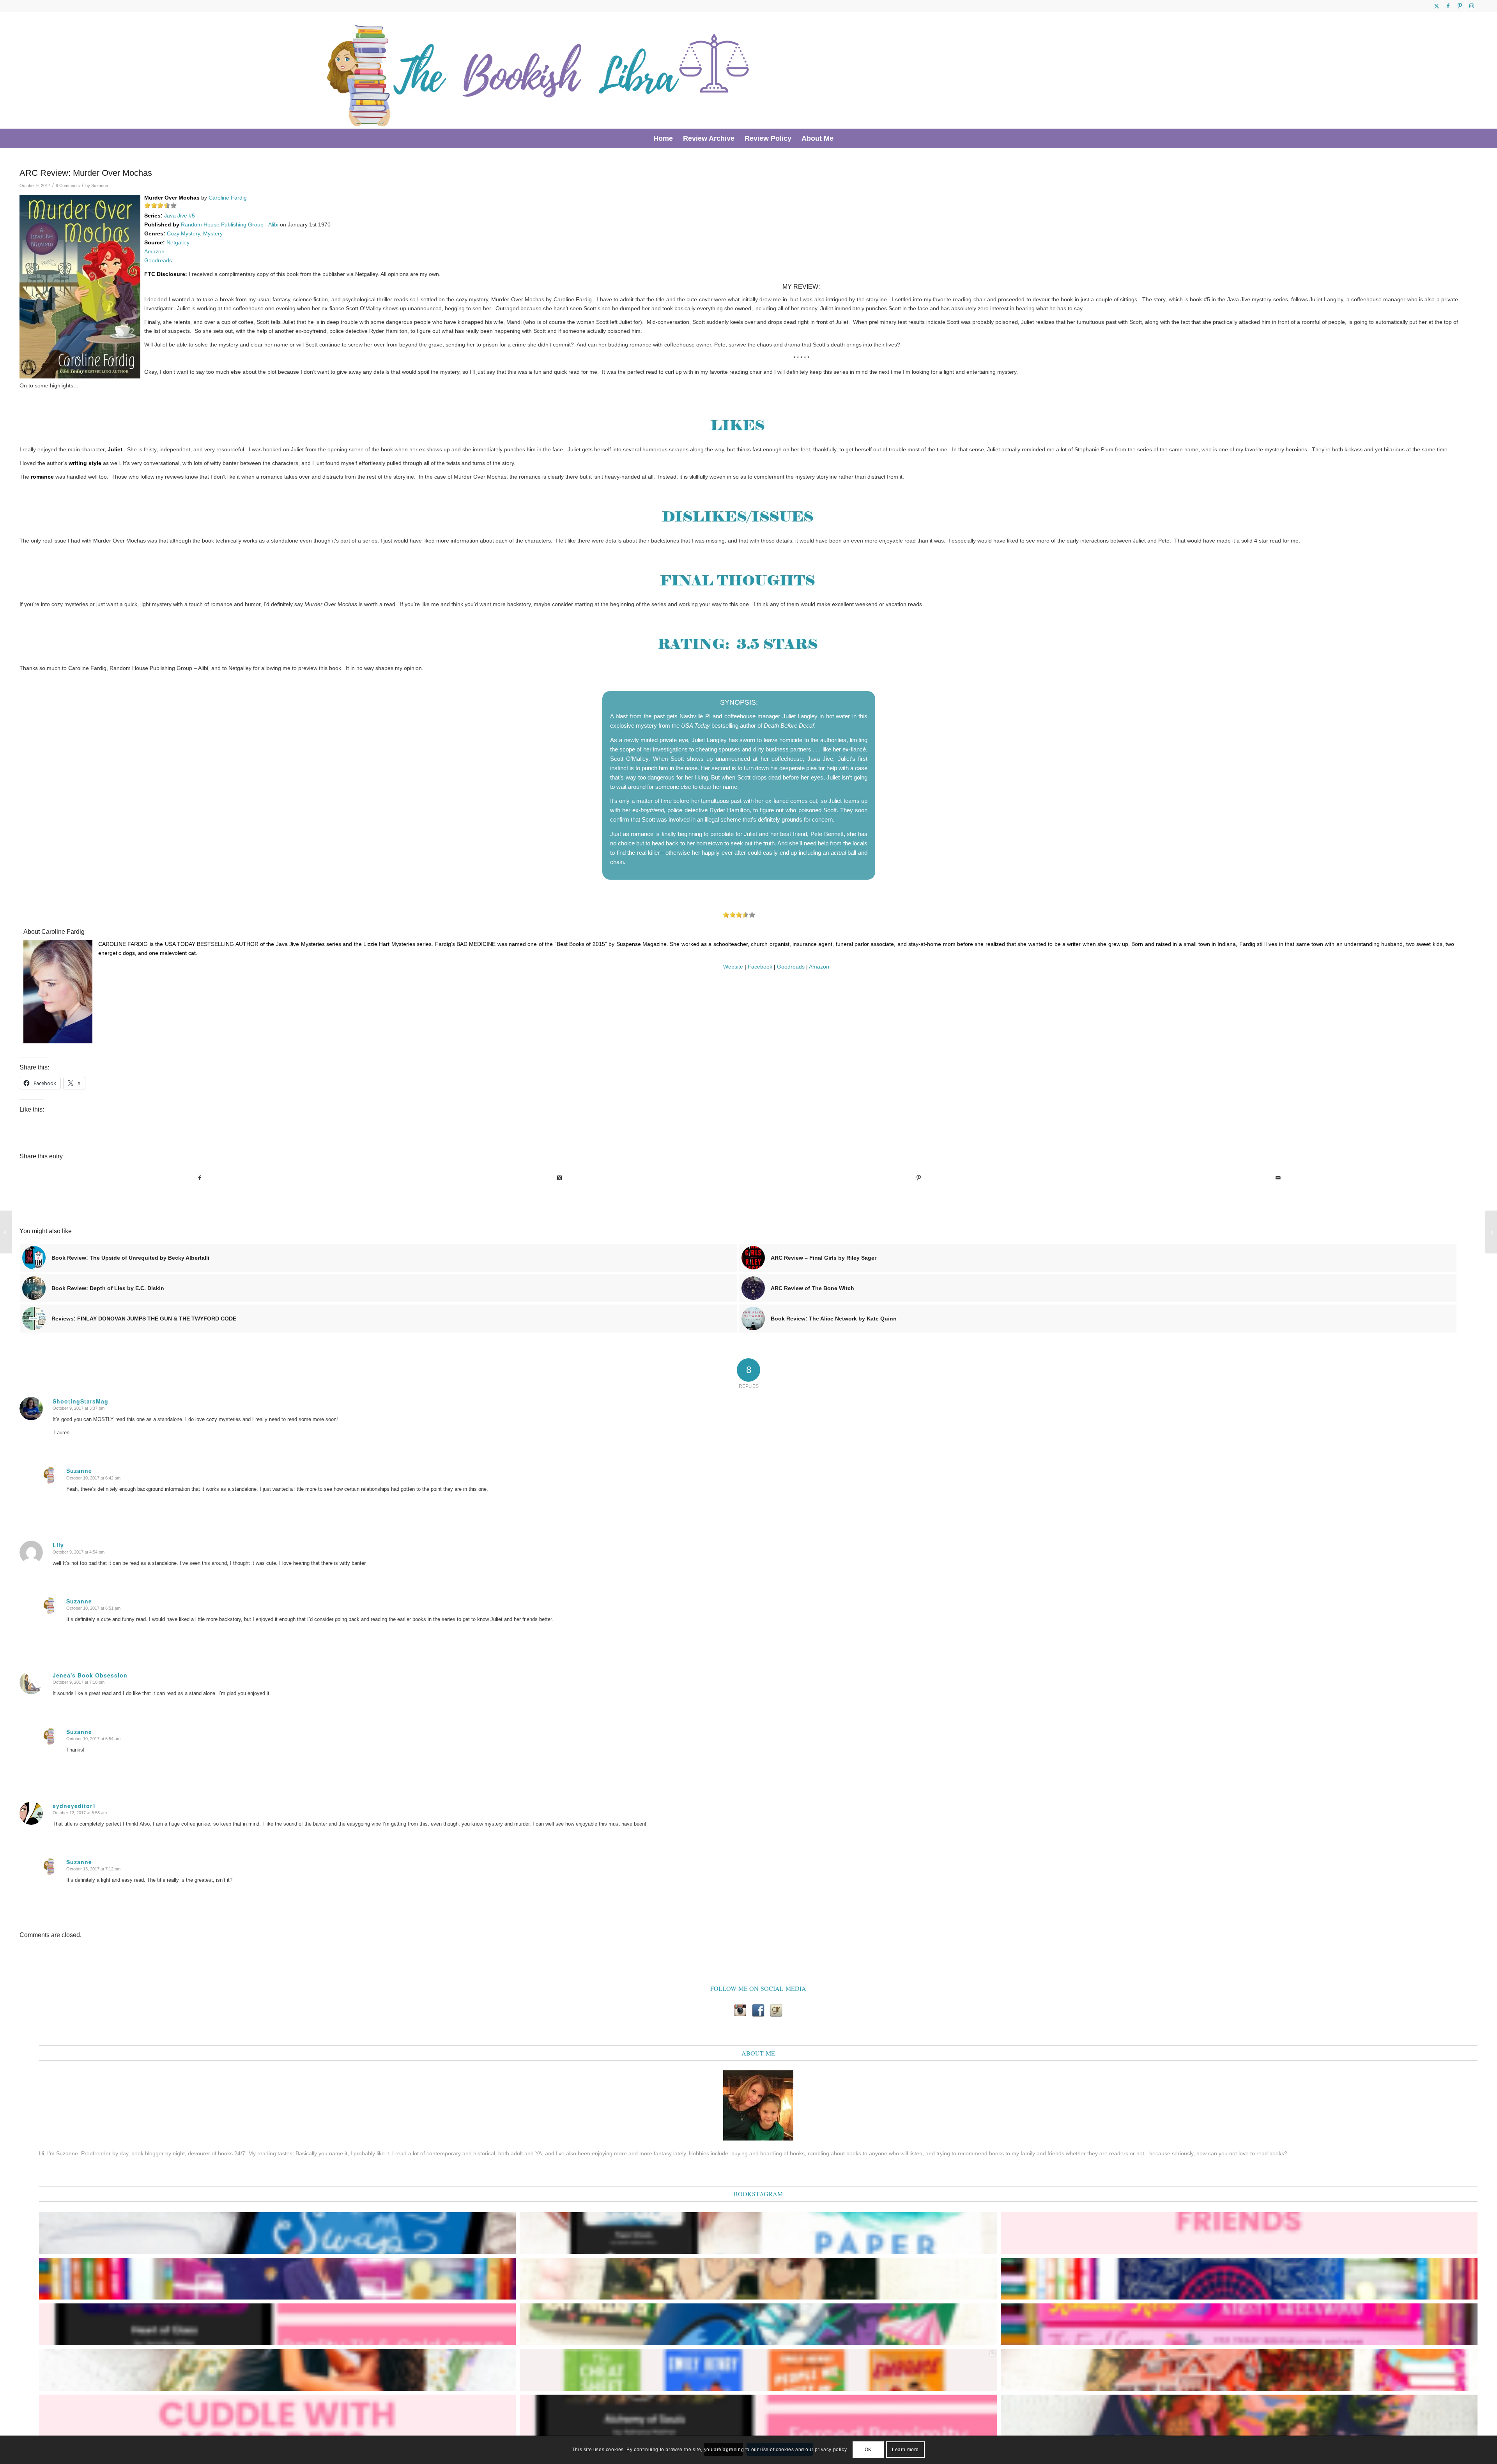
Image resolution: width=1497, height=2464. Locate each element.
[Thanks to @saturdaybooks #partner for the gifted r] (758, 2279)
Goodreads (158, 260)
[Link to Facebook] (1448, 6)
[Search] (844, 138)
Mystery (213, 233)
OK (868, 2450)
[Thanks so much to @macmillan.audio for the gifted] (277, 2324)
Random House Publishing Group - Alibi (230, 224)
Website (733, 967)
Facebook (760, 967)
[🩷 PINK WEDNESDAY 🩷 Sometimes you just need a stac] (1239, 2324)
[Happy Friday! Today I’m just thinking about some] (277, 2415)
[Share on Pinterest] (919, 1178)
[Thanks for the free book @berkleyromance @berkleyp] (758, 2324)
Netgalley (178, 242)
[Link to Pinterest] (1460, 6)
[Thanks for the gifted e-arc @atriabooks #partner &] (277, 2233)
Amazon (154, 251)
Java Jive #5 (180, 216)
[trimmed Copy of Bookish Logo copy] (539, 70)
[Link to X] (1436, 6)
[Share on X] (559, 1178)
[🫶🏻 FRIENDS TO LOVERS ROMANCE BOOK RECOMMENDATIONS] (758, 2370)
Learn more (905, 2450)
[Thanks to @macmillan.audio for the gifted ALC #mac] (758, 2415)
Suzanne (100, 186)
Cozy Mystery (183, 233)
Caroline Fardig (228, 198)
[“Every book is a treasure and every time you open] (1239, 2233)
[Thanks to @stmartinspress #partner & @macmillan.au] (758, 2233)
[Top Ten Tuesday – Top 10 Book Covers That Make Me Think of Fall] (1491, 1232)
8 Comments (68, 186)
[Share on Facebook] (200, 1178)
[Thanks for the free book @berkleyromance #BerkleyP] (277, 2279)
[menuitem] (663, 138)
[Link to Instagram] (1472, 6)
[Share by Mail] (1278, 1178)
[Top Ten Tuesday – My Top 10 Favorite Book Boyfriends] (6, 1232)
